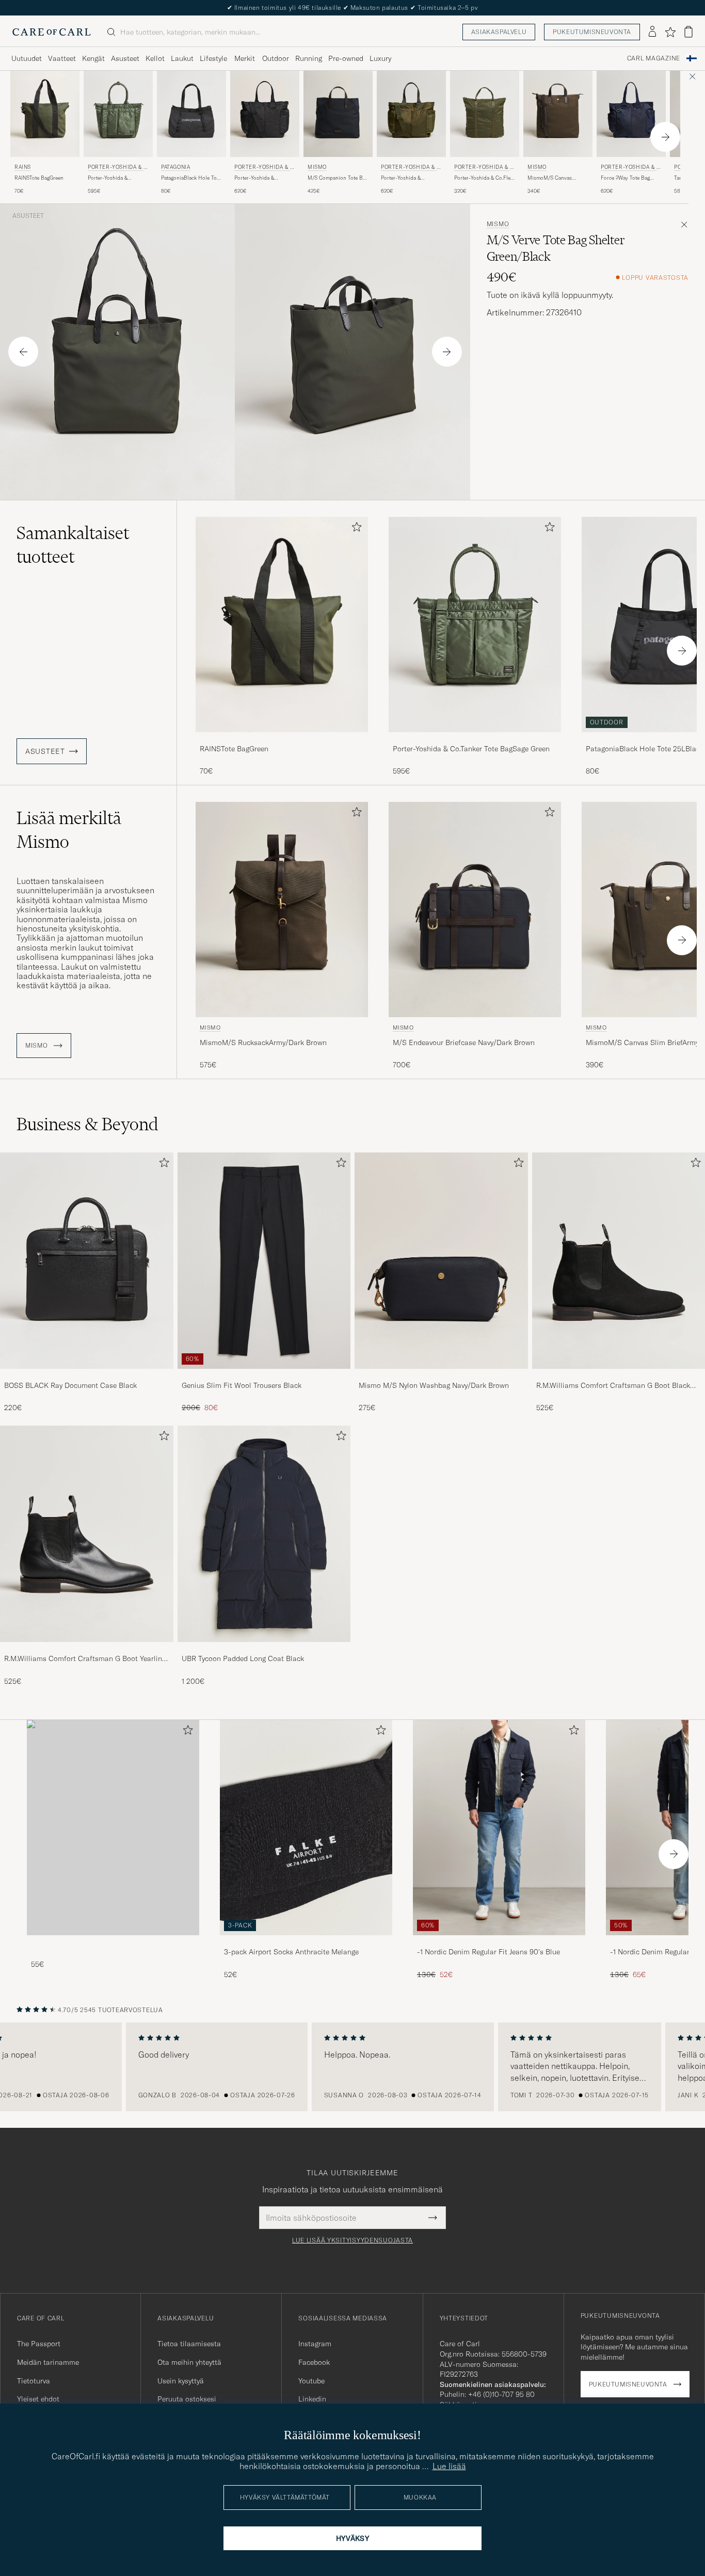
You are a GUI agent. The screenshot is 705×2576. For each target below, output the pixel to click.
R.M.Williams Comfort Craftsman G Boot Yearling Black (85, 1659)
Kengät (93, 58)
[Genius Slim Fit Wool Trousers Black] (264, 1376)
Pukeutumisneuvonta (592, 32)
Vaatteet (62, 58)
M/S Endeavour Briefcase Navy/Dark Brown (464, 1042)
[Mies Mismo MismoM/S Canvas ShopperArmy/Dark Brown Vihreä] (558, 114)
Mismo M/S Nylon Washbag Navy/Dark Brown (434, 1385)
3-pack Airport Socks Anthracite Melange (291, 1952)
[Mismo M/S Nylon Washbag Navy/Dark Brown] (441, 1376)
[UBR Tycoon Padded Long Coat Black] (264, 1649)
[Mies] (113, 1828)
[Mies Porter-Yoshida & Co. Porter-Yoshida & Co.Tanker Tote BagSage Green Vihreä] (118, 114)
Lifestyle (213, 58)
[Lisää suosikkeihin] (355, 529)
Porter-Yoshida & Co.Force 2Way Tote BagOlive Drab (404, 178)
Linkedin (312, 2399)
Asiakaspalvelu (499, 32)
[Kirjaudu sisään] (652, 32)
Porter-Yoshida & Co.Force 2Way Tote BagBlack (258, 178)
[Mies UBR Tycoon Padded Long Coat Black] (264, 1534)
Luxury (380, 58)
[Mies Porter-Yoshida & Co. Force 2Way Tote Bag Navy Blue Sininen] (631, 114)
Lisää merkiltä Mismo (69, 830)
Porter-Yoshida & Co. (118, 168)
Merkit (245, 58)
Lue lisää (449, 2466)
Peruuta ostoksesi (187, 2399)
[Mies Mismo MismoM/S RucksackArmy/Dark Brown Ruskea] (282, 910)
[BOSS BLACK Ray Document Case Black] (87, 1376)
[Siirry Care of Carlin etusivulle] (52, 32)
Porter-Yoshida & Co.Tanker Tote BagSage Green (115, 178)
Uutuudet (27, 58)
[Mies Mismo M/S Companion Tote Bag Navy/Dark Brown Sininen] (338, 114)
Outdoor (276, 58)
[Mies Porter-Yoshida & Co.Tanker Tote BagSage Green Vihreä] (475, 625)
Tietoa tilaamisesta (189, 2344)
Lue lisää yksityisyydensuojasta (352, 2240)
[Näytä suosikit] (670, 32)
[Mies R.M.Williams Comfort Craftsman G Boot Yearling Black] (87, 1534)
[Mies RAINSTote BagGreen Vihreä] (282, 625)
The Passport (39, 2344)
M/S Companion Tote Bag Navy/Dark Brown (338, 178)
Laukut (182, 58)
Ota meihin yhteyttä (189, 2362)
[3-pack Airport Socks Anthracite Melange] (306, 1942)
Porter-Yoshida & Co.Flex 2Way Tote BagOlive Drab (484, 178)
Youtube (311, 2381)
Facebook (314, 2362)
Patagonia (175, 167)
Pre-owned (346, 58)
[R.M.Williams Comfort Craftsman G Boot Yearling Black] (87, 1649)
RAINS (23, 167)
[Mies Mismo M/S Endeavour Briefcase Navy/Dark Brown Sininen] (475, 910)
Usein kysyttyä (181, 2381)
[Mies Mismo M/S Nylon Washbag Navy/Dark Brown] (441, 1261)
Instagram (315, 2344)
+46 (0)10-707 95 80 (501, 2394)
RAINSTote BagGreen (39, 178)
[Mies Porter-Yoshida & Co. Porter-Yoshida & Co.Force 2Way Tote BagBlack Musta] (265, 114)
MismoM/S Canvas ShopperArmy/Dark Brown (550, 178)
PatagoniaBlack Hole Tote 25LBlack (191, 178)
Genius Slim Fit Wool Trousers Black (242, 1385)
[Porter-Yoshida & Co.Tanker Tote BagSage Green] (475, 739)
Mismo (317, 167)
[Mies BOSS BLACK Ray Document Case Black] (87, 1261)
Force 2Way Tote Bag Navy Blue (625, 178)
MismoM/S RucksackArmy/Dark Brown (263, 1042)
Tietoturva (34, 2381)
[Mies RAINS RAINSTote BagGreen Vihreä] (45, 114)
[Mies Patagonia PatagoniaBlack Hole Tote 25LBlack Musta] (191, 114)
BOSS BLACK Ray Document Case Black (70, 1385)
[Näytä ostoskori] (688, 32)
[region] (352, 2067)
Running (309, 58)
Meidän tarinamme (48, 2362)
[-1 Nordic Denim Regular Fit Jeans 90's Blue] (499, 1942)
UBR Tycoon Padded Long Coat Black (243, 1658)
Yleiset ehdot (38, 2399)
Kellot (155, 58)
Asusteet (125, 58)
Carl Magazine (654, 58)
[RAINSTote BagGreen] (282, 739)
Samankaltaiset (73, 545)
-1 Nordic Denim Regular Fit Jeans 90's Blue (488, 1952)
